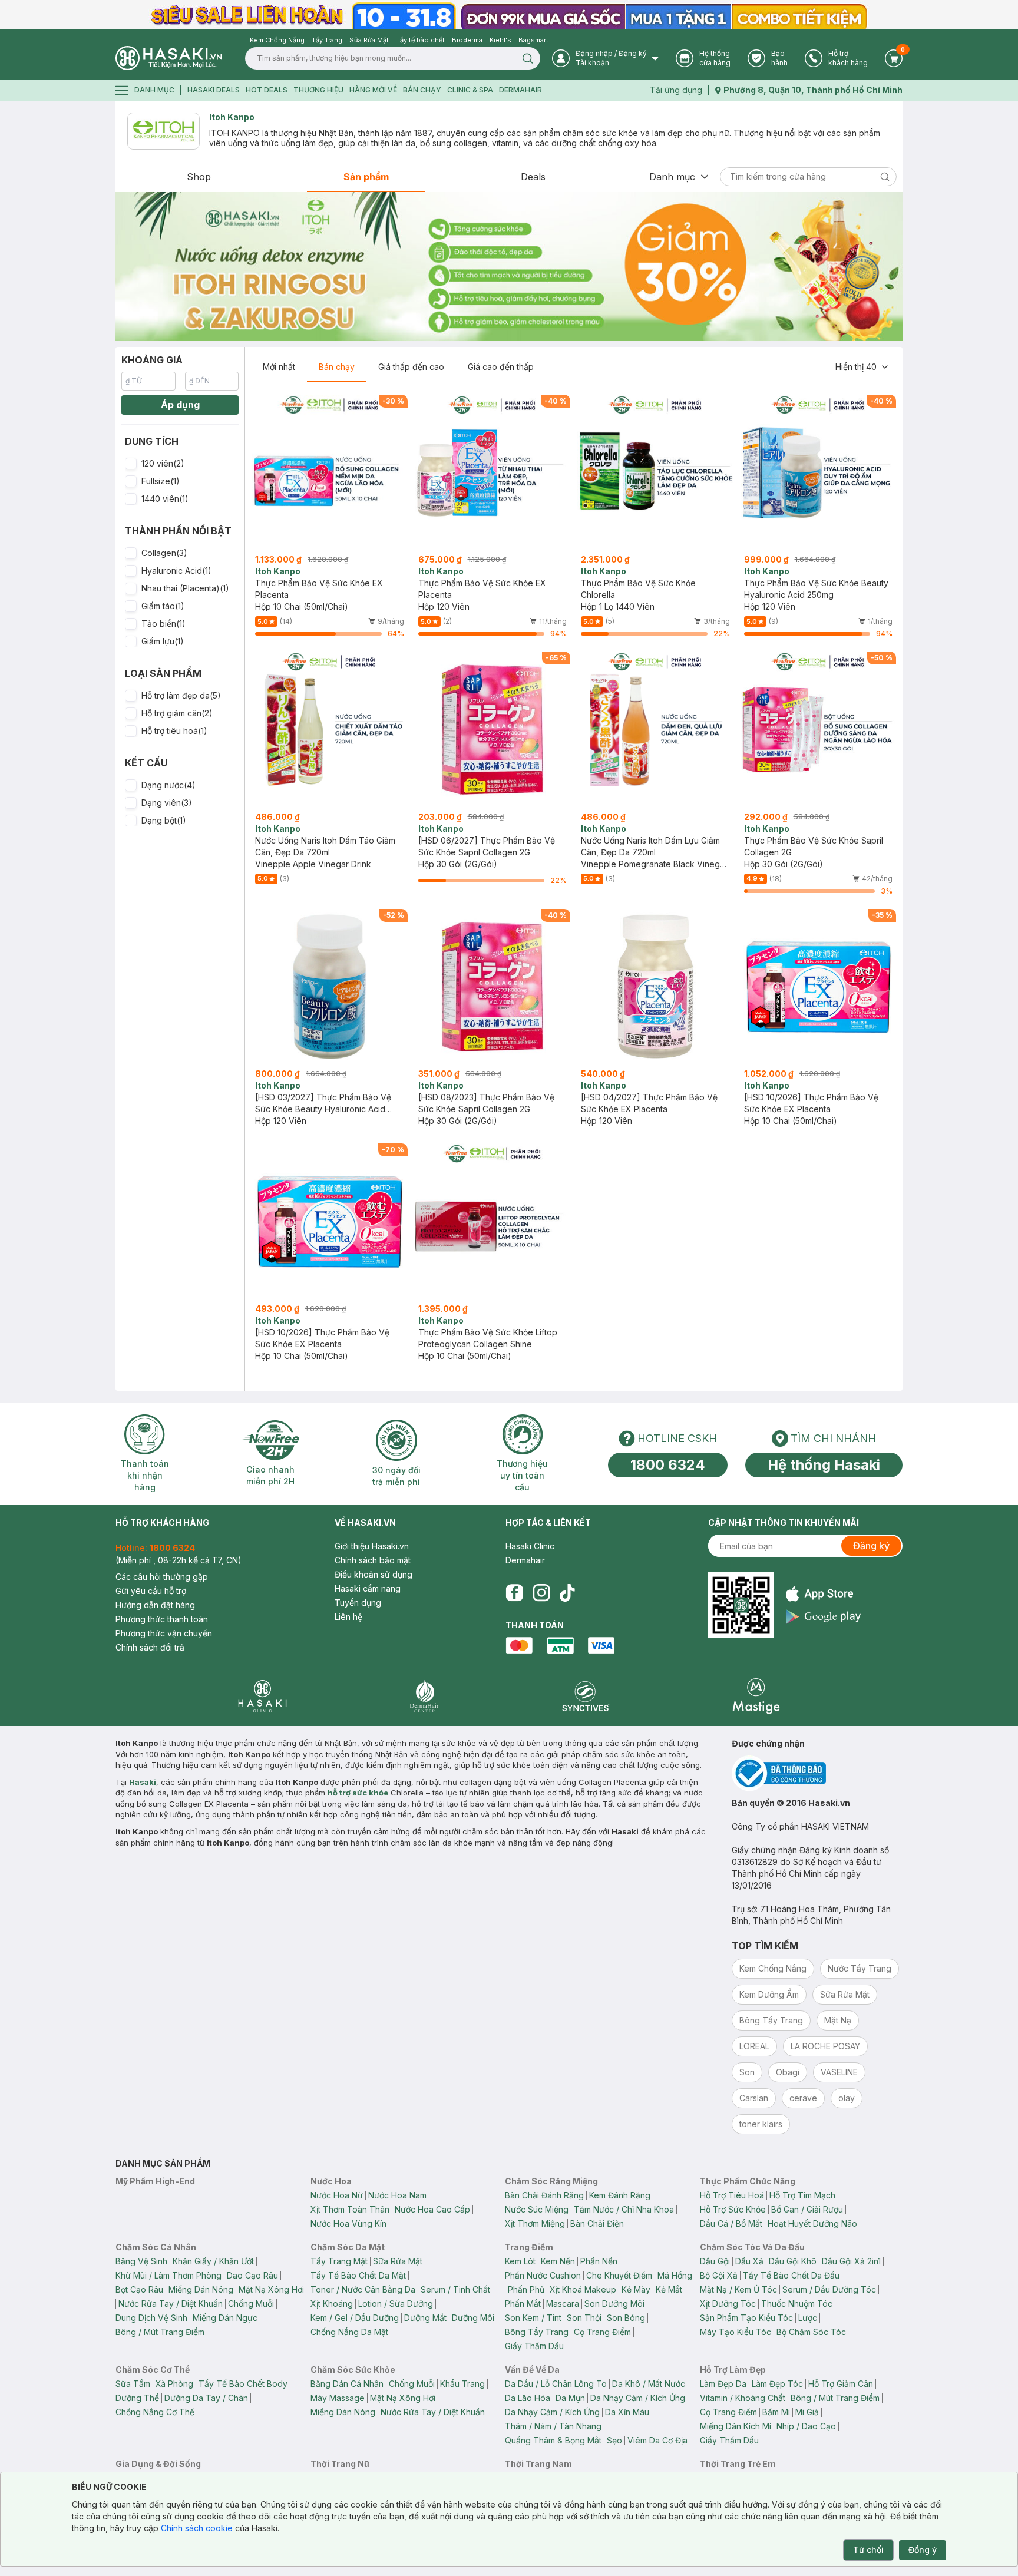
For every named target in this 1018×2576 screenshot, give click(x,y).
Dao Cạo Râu (252, 2275)
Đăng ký (871, 1546)
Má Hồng (675, 2275)
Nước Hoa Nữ (337, 2195)
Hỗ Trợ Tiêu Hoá (732, 2195)
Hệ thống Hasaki (824, 1465)
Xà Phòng (174, 2384)
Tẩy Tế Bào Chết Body (243, 2384)
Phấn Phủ (526, 2289)
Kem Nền (558, 2261)
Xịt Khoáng (332, 2304)
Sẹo (614, 2440)
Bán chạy (337, 367)
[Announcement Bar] (509, 15)
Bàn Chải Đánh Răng (544, 2195)
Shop (199, 177)
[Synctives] (586, 1696)
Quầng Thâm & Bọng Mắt (553, 2440)
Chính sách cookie (197, 2528)
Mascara (563, 2304)
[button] (180, 464)
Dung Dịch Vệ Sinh (151, 2318)
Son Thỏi (584, 2318)
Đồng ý (923, 2550)
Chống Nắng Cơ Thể (155, 2412)
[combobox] (862, 367)
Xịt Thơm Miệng (535, 2223)
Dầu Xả (749, 2261)
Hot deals (267, 90)
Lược (808, 2318)
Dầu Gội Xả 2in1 (851, 2261)
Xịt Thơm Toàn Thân (350, 2209)
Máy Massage (338, 2398)
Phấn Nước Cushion (543, 2275)
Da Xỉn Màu (627, 2412)
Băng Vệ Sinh (141, 2261)
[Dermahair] (424, 1696)
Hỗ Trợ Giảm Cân (841, 2384)
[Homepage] (168, 58)
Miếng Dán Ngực (225, 2318)
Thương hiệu (318, 90)
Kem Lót (520, 2261)
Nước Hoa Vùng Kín (348, 2223)
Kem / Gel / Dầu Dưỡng (355, 2318)
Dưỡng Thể (137, 2398)
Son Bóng (626, 2318)
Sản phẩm (366, 177)
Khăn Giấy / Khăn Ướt (213, 2261)
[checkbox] (131, 464)
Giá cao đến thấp (501, 367)
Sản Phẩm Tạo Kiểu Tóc (746, 2318)
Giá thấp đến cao (411, 367)
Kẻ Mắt (669, 2289)
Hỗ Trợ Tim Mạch (802, 2195)
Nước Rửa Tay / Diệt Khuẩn (171, 2304)
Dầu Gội (715, 2261)
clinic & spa (470, 90)
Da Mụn (570, 2398)
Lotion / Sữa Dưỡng (396, 2304)
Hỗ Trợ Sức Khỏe (733, 2209)
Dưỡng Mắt (425, 2318)
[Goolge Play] (823, 1617)
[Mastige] (756, 1696)
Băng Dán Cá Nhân (347, 2384)
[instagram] (541, 1593)
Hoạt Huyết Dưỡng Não (812, 2223)
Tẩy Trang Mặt (339, 2261)
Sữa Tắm (133, 2384)
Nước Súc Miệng (537, 2209)
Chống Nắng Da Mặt (349, 2332)
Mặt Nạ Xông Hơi (271, 2289)
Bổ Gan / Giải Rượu (807, 2209)
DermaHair (520, 90)
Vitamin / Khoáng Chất (743, 2398)
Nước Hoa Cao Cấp (432, 2209)
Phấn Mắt (523, 2304)
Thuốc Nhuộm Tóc (797, 2304)
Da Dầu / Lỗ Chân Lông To (556, 2384)
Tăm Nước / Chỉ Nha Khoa (624, 2209)
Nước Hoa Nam (397, 2195)
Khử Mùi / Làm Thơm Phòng (168, 2275)
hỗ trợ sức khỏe (358, 1793)
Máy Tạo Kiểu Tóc (736, 2332)
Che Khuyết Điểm (619, 2275)
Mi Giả (807, 2412)
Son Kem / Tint (533, 2318)
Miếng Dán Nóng (201, 2289)
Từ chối (868, 2550)
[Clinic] (262, 1696)
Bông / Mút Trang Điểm (160, 2332)
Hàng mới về (373, 90)
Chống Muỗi (251, 2304)
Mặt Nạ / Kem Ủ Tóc (738, 2289)
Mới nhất (279, 367)
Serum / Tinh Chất (455, 2289)
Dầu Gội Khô (793, 2261)
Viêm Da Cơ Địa (657, 2440)
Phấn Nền (599, 2261)
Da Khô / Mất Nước (649, 2384)
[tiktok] (567, 1593)
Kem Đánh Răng (620, 2195)
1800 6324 (668, 1465)
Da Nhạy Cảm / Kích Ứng (638, 2398)
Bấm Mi (776, 2412)
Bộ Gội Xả (719, 2275)
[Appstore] (823, 1594)
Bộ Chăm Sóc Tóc (811, 2332)
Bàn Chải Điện (597, 2223)
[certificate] (817, 1773)
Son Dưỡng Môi (614, 2304)
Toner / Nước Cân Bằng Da (363, 2289)
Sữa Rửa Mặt (398, 2261)
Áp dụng (180, 405)
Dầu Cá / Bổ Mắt (731, 2223)
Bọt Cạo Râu (139, 2289)
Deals (533, 177)
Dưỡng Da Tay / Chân (206, 2398)
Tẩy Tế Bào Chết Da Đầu (791, 2275)
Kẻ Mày (636, 2289)
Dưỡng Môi (473, 2318)
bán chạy (422, 90)
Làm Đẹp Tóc (777, 2384)
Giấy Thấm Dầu (534, 2346)
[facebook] (514, 1593)
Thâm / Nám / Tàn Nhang (553, 2426)
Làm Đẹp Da (723, 2384)
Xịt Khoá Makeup (583, 2289)
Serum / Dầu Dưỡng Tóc (829, 2289)
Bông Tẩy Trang (537, 2332)
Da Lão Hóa (528, 2398)
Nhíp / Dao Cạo (806, 2426)
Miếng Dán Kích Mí (736, 2426)
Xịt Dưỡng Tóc (728, 2304)
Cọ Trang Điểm (602, 2332)
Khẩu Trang (462, 2384)
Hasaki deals (214, 90)
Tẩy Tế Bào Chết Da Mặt (358, 2275)
